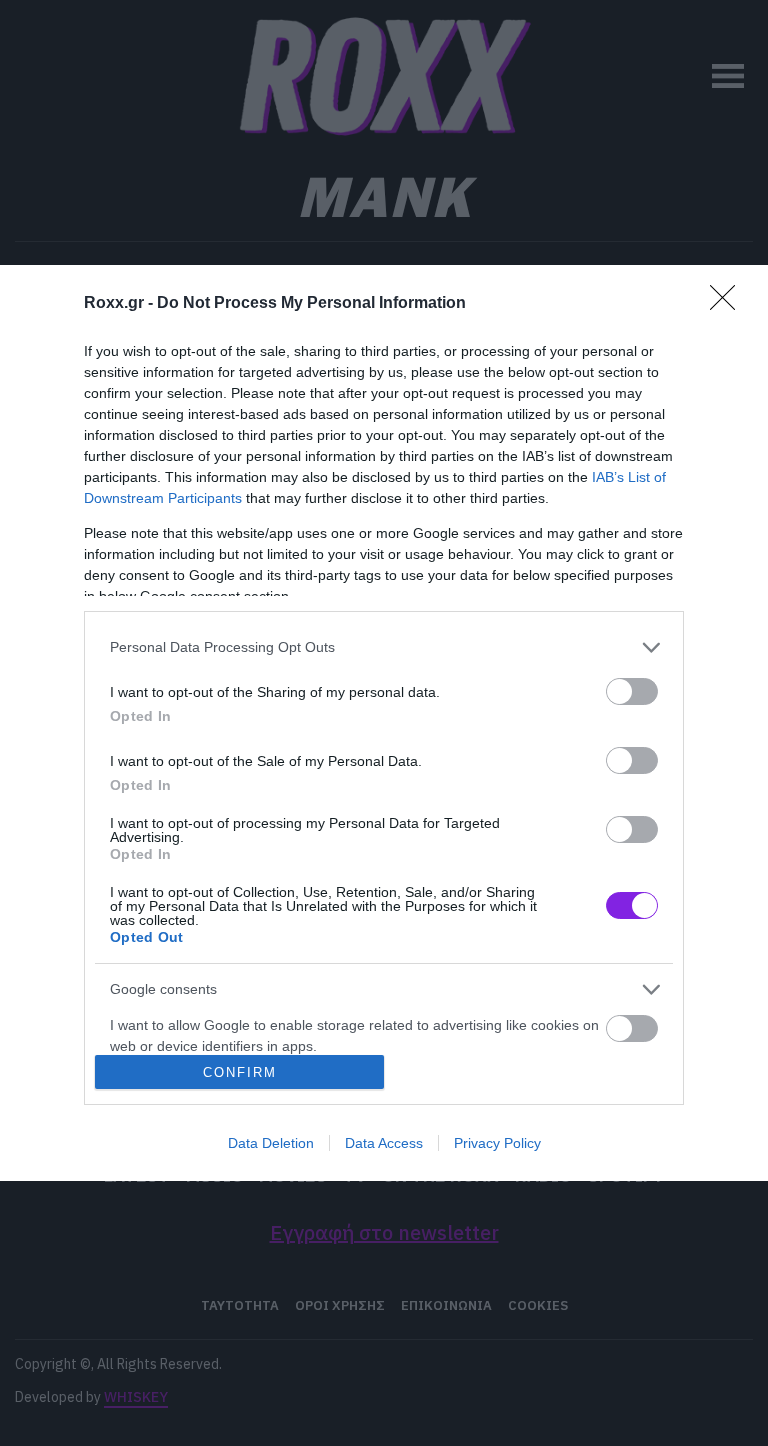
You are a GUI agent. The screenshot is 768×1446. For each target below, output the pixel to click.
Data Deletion (271, 1143)
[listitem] (384, 647)
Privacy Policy (497, 1143)
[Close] (729, 304)
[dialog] (384, 723)
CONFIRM (240, 1072)
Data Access (384, 1143)
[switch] (632, 691)
